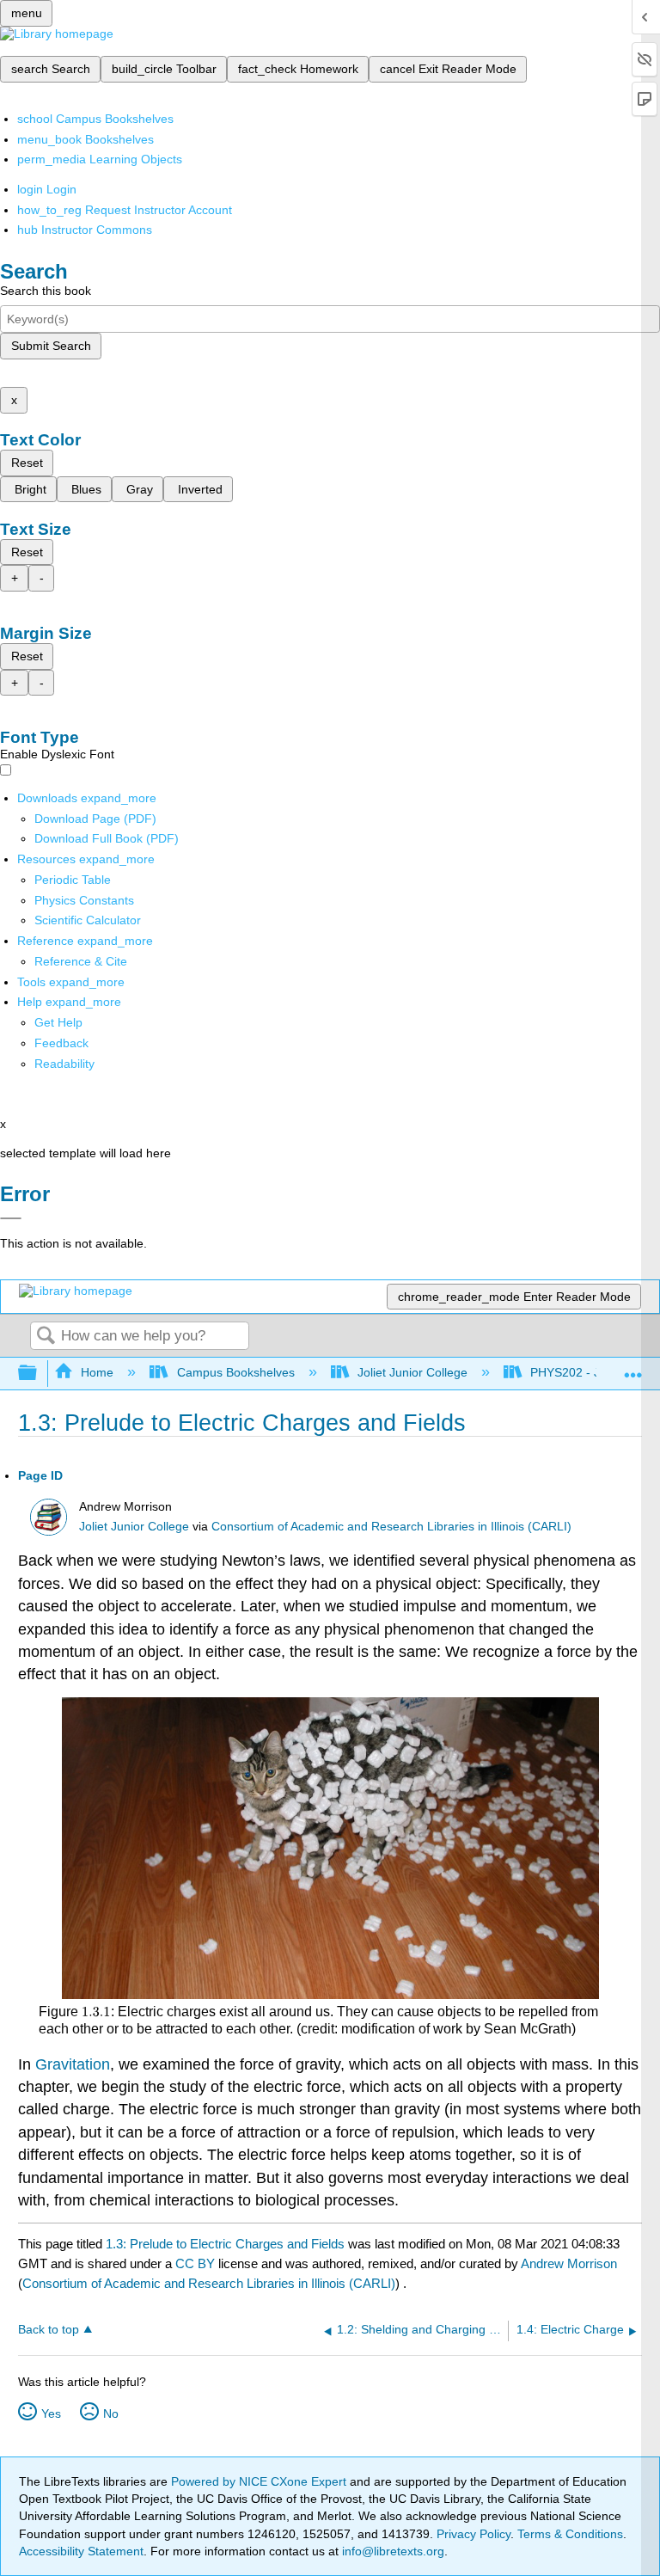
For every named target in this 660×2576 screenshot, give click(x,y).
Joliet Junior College (412, 1372)
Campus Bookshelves (235, 1372)
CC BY (197, 2263)
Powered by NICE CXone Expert (260, 2481)
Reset (27, 463)
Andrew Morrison (569, 2263)
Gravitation (73, 2064)
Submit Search (51, 346)
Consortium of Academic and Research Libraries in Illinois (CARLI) (391, 1527)
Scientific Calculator (88, 920)
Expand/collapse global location (633, 1368)
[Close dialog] (11, 1218)
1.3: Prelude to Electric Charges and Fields (225, 2244)
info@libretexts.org (391, 2551)
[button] (61, 1043)
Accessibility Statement (81, 2551)
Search (46, 1337)
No (111, 2413)
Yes (51, 2413)
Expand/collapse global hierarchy (39, 1374)
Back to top (49, 2330)
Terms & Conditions (570, 2534)
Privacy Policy (474, 2534)
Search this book (46, 291)
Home (97, 1372)
